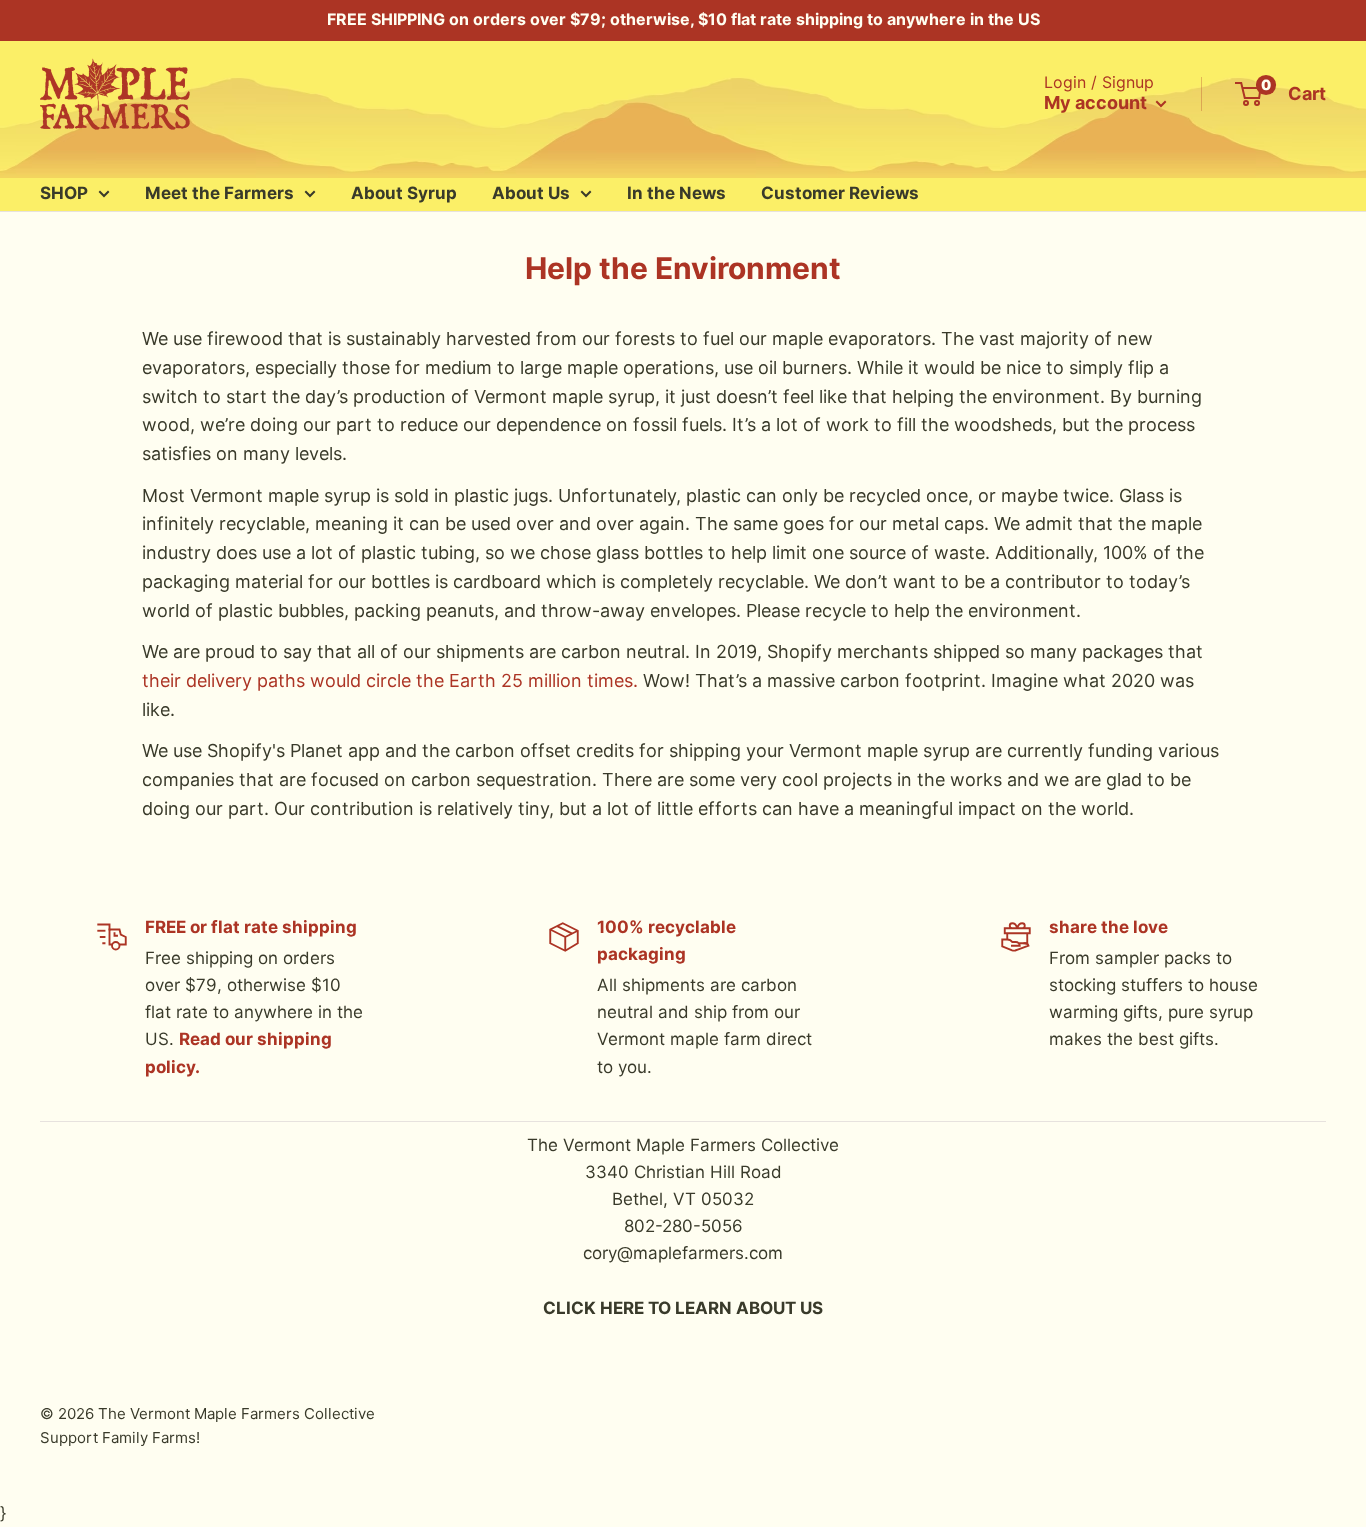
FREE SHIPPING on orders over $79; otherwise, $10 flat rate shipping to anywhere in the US (683, 19)
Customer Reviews (840, 193)
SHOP (64, 193)
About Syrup (404, 193)
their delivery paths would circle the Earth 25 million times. (390, 680)
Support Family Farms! (120, 1437)
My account (1097, 102)
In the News (676, 193)
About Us (531, 193)
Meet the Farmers (219, 193)
